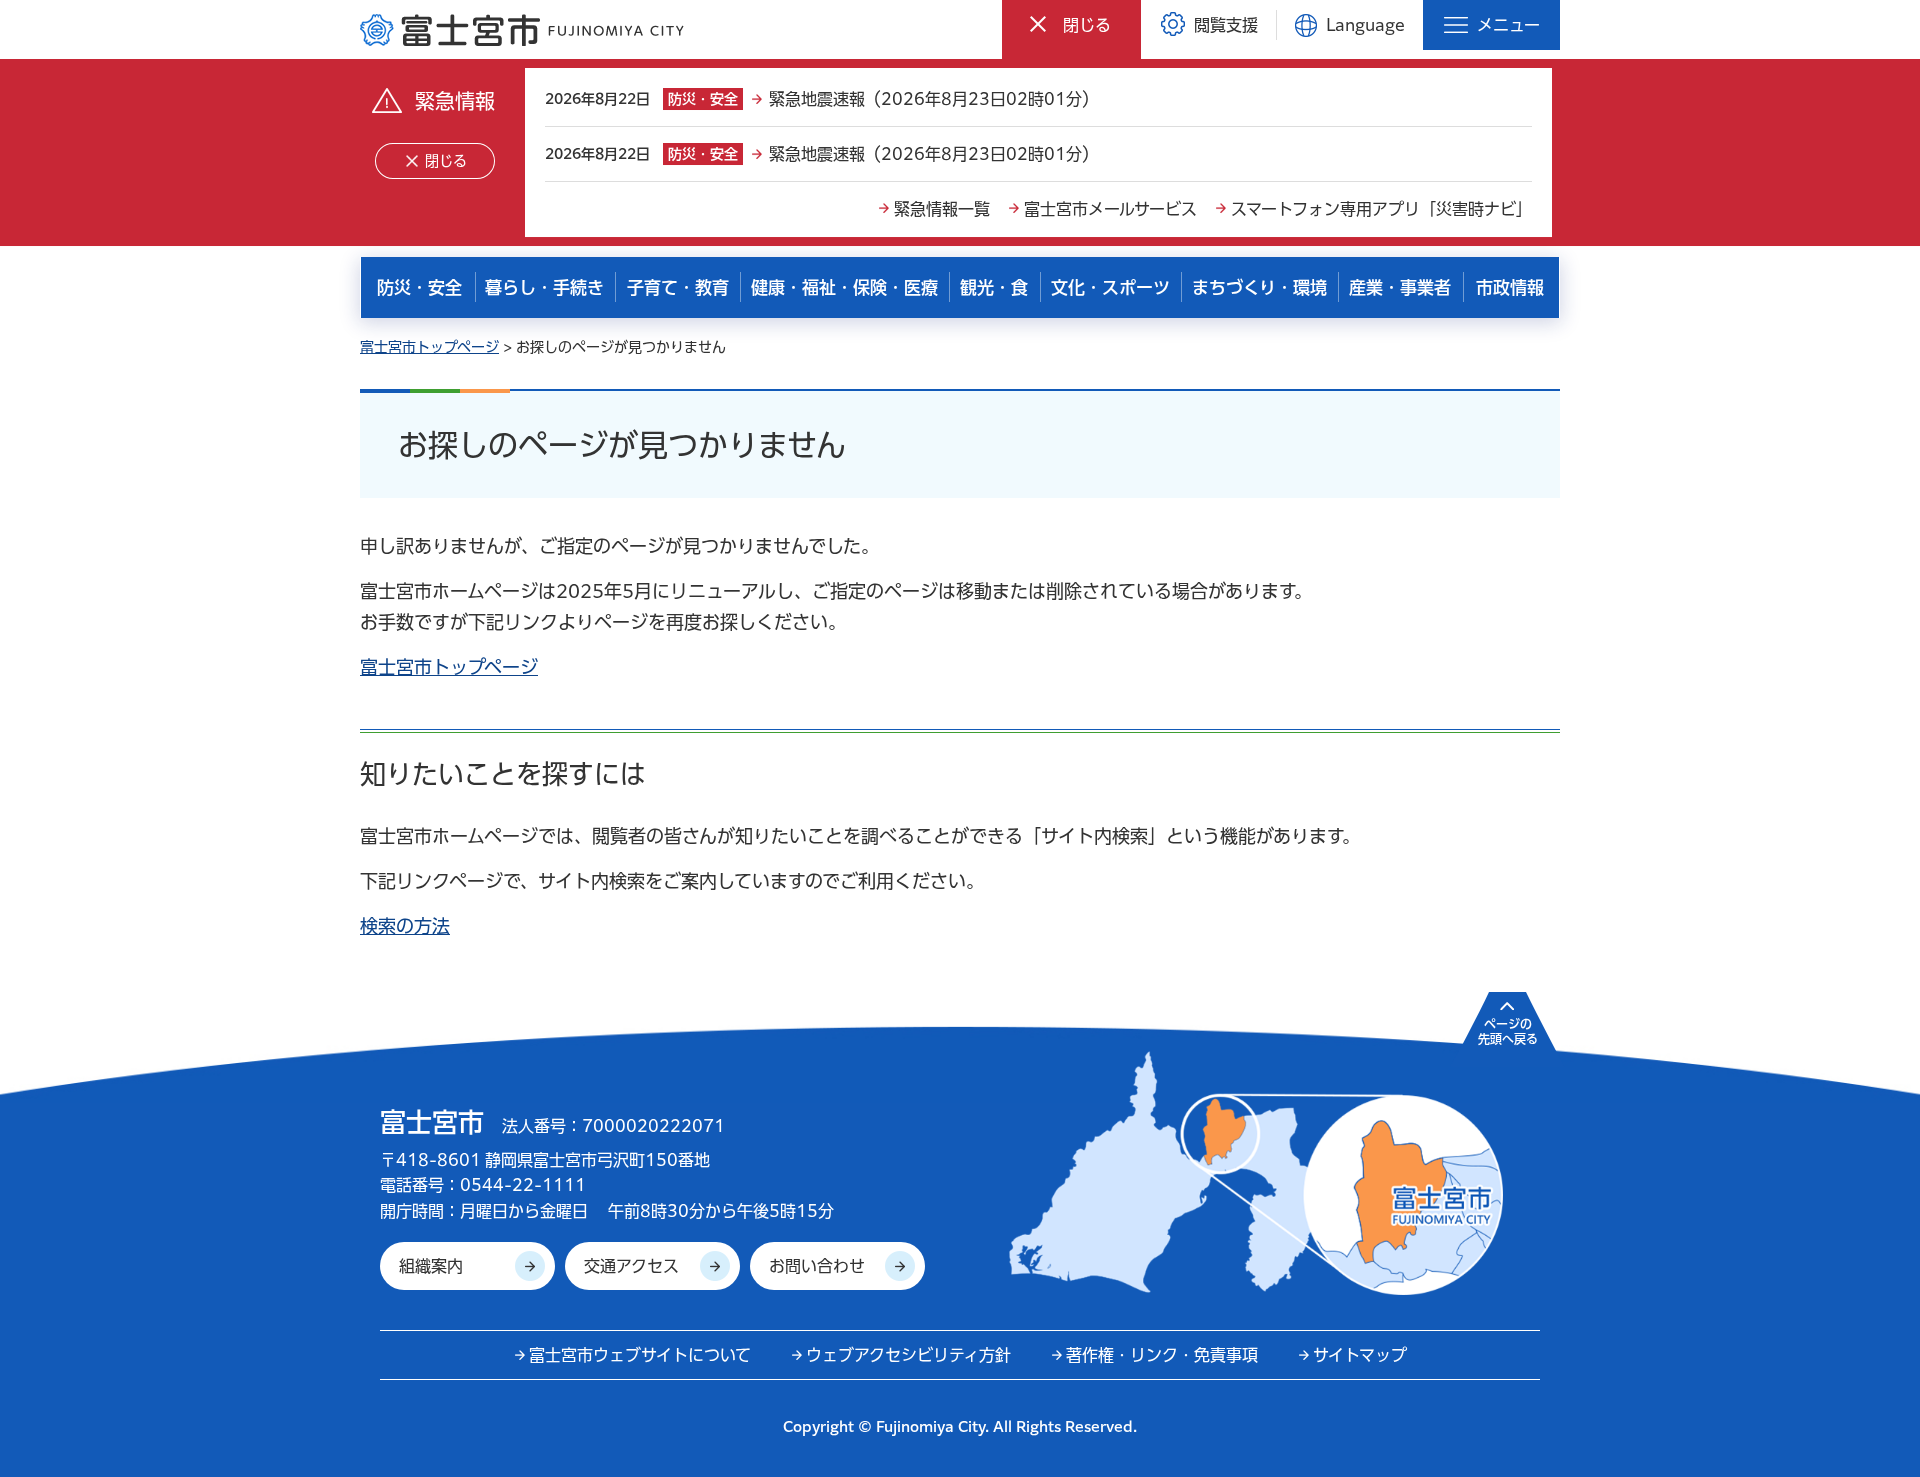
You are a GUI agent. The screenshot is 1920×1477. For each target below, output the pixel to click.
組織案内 (431, 1266)
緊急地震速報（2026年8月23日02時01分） (933, 99)
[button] (1071, 24)
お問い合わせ (817, 1266)
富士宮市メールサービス (1110, 209)
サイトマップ (1360, 1355)
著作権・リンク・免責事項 (1162, 1355)
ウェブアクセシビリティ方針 (908, 1355)
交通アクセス (631, 1266)
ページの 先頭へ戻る (1508, 1031)
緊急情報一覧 (942, 209)
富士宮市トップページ (429, 347)
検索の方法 (405, 926)
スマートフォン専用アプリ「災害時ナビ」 (1381, 209)
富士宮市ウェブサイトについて (640, 1355)
